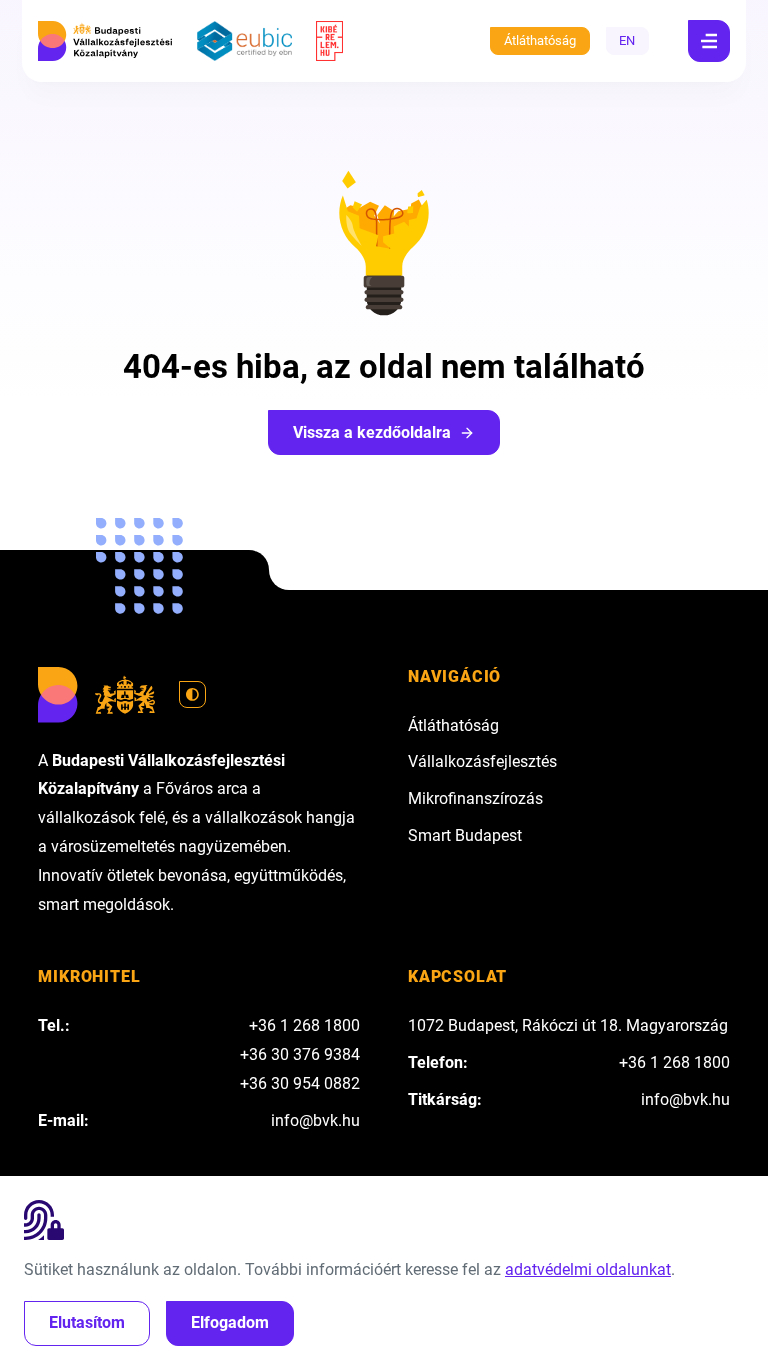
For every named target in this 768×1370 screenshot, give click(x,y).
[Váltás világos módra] (193, 695)
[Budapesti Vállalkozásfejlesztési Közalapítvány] (105, 41)
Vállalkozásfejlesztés (482, 761)
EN (627, 40)
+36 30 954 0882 (300, 1083)
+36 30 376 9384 (300, 1054)
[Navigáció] (709, 41)
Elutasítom (87, 1322)
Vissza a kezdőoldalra (372, 432)
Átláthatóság (540, 40)
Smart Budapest (465, 835)
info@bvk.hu (315, 1120)
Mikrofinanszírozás (475, 798)
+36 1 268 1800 (304, 1025)
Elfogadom (230, 1322)
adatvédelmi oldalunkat (588, 1269)
